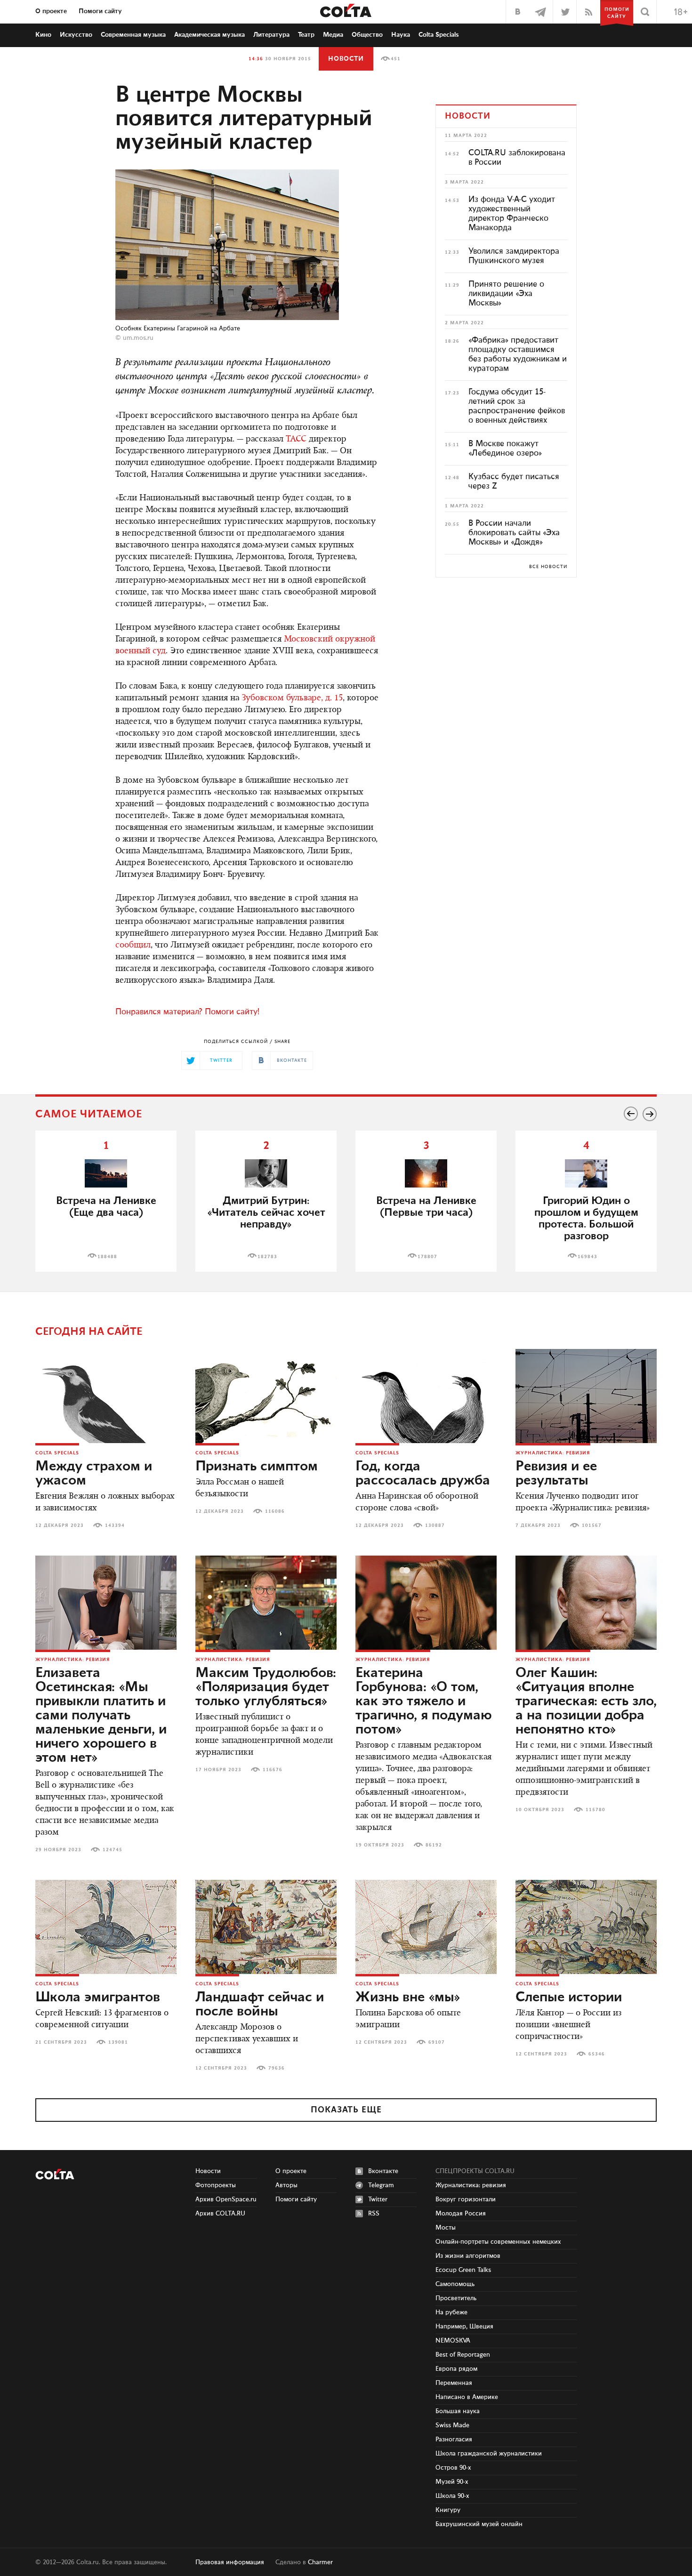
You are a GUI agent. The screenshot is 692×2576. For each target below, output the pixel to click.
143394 (115, 1525)
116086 (275, 1511)
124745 (113, 1850)
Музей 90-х (452, 2482)
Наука (401, 35)
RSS (374, 2214)
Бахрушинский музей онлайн (479, 2524)
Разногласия (454, 2440)
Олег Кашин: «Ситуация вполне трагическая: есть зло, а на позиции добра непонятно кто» (586, 1701)
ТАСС (296, 440)
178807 (427, 1257)
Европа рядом (456, 2369)
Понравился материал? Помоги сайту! (187, 1012)
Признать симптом (257, 1467)
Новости (346, 59)
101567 (592, 1525)
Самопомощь (455, 2284)
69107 (437, 2042)
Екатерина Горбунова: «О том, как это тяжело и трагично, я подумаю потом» (424, 1701)
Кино (43, 35)
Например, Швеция (464, 2327)
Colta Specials (439, 35)
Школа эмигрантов (98, 1998)
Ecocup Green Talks (463, 2270)
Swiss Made (452, 2425)
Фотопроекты (216, 2185)
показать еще (346, 2110)
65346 (597, 2054)
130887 (435, 1525)
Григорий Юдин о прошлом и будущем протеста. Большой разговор (586, 1219)
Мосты (446, 2228)
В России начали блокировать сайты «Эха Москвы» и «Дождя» (514, 533)
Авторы (286, 2185)
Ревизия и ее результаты (556, 1474)
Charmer (320, 2562)
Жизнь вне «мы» (408, 1998)
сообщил (133, 946)
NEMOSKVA (453, 2341)
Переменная (454, 2383)
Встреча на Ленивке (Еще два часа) (106, 1207)
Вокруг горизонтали (466, 2199)
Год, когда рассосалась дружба (423, 1474)
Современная (133, 35)
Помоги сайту (100, 11)
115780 (595, 1810)
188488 (107, 1257)
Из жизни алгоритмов (468, 2256)
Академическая (209, 35)
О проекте (51, 11)
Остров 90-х (453, 2468)
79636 (277, 2068)
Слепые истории (569, 1998)
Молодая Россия (461, 2214)
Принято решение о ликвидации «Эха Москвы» (506, 294)
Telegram (381, 2185)
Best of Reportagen (463, 2355)
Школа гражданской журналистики (489, 2454)
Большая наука (458, 2411)
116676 (273, 1770)
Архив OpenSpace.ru (226, 2199)
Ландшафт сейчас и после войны (260, 2005)
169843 (587, 1257)
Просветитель (456, 2298)
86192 (434, 1845)
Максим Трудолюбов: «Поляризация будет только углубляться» (266, 1687)
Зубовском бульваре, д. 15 (292, 698)
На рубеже (451, 2312)
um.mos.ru (138, 338)
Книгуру (448, 2510)
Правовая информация (230, 2562)
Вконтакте (383, 2171)
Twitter (378, 2199)
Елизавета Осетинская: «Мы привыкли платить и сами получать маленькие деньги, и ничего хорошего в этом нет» (101, 1716)
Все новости (548, 567)
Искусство (76, 35)
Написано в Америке (467, 2397)
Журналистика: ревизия (553, 1453)
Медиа (333, 35)
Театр (306, 35)
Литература (271, 35)
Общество (367, 35)
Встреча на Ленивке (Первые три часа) (426, 1207)
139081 (118, 2042)
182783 (267, 1257)
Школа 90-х (452, 2496)
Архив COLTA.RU (220, 2214)
